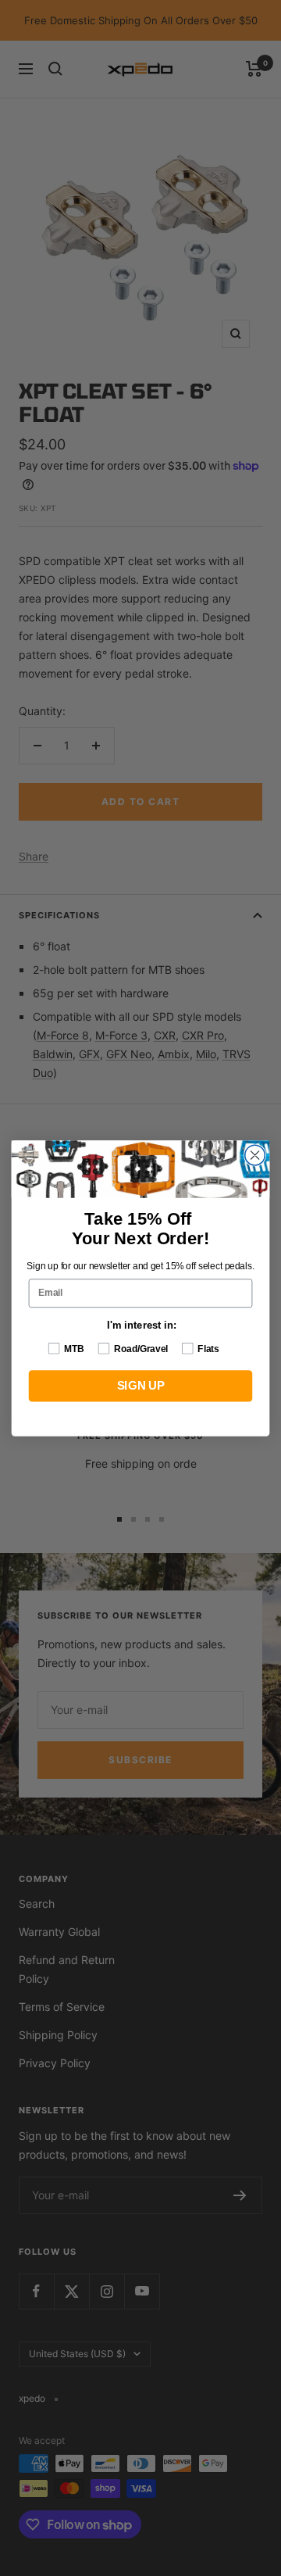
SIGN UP (140, 1386)
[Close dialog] (255, 1155)
